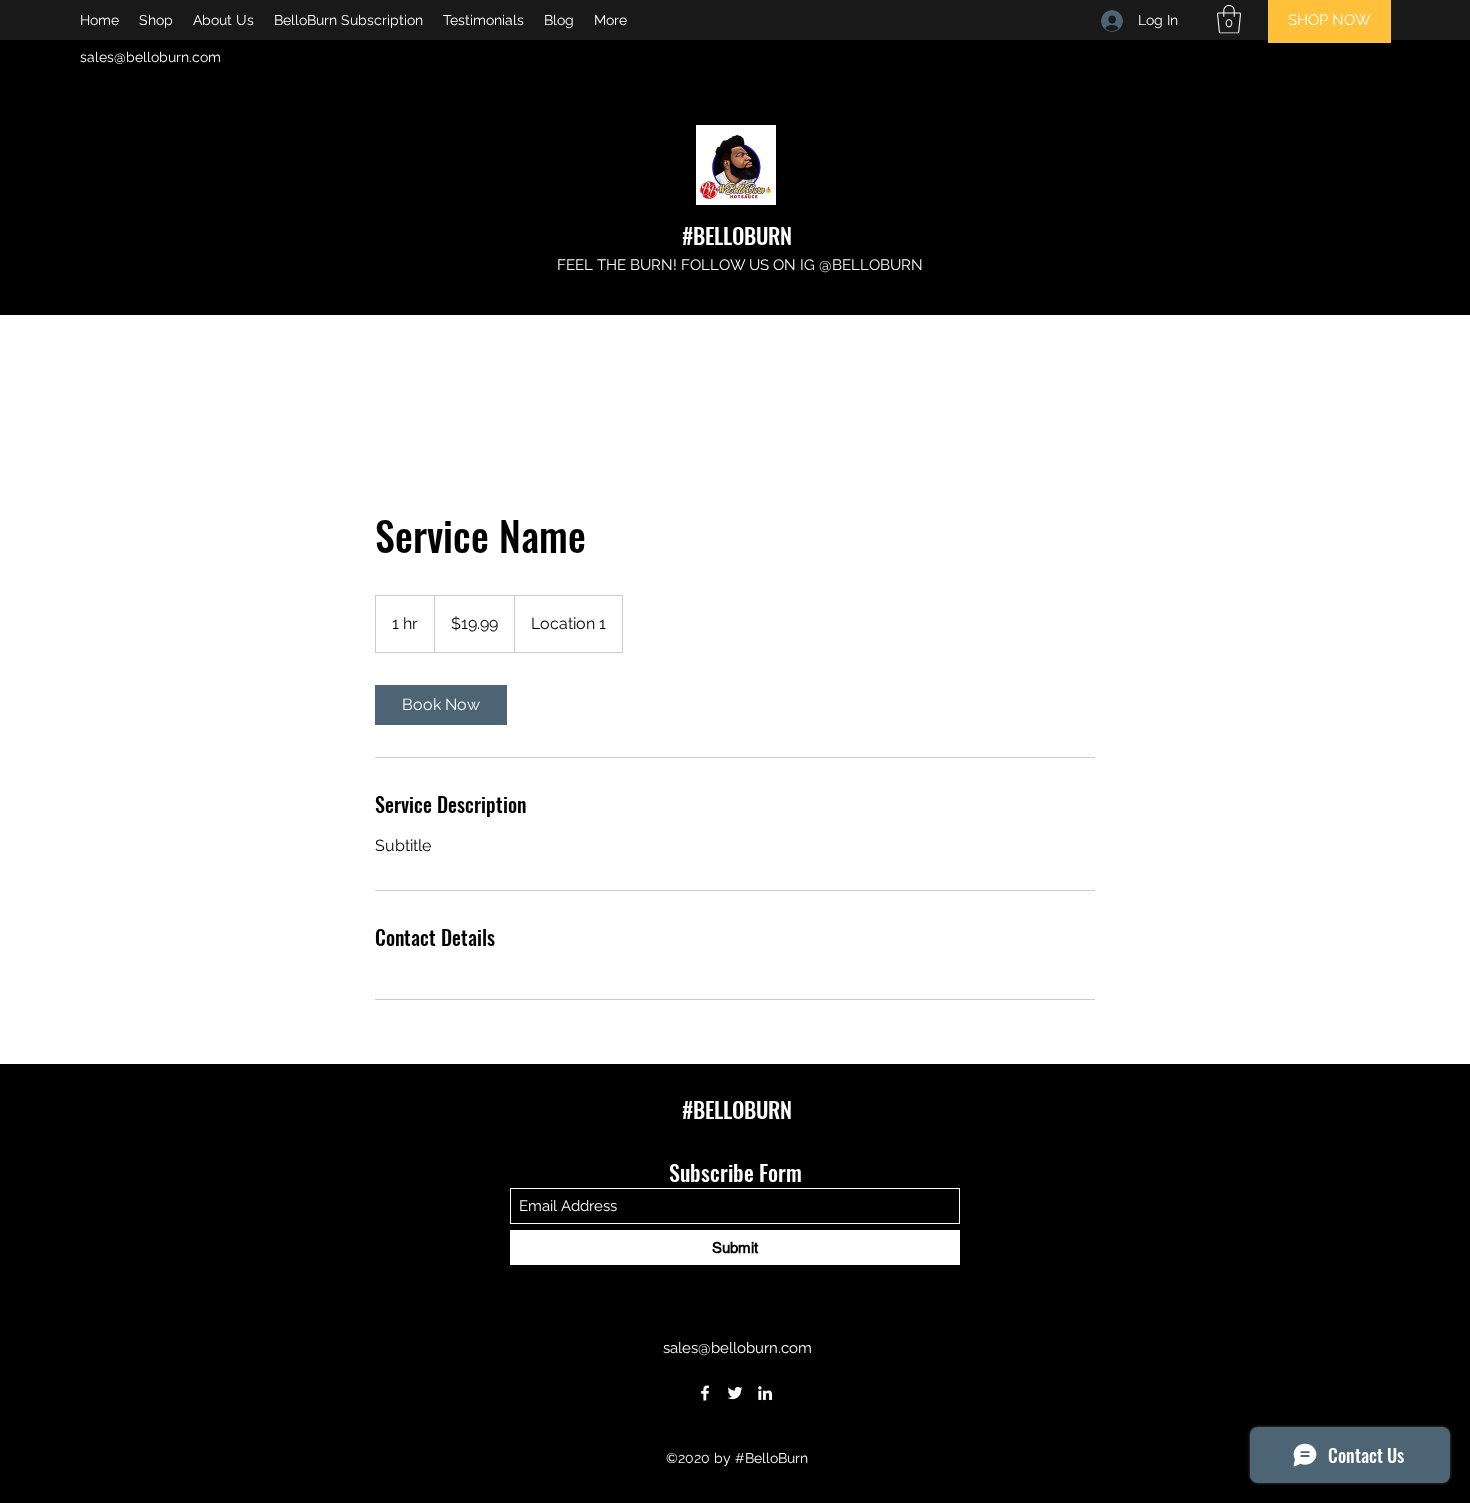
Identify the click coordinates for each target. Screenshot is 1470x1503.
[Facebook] (705, 1393)
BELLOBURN (742, 235)
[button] (1229, 19)
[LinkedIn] (765, 1393)
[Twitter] (735, 1393)
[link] (441, 705)
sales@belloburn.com (150, 57)
